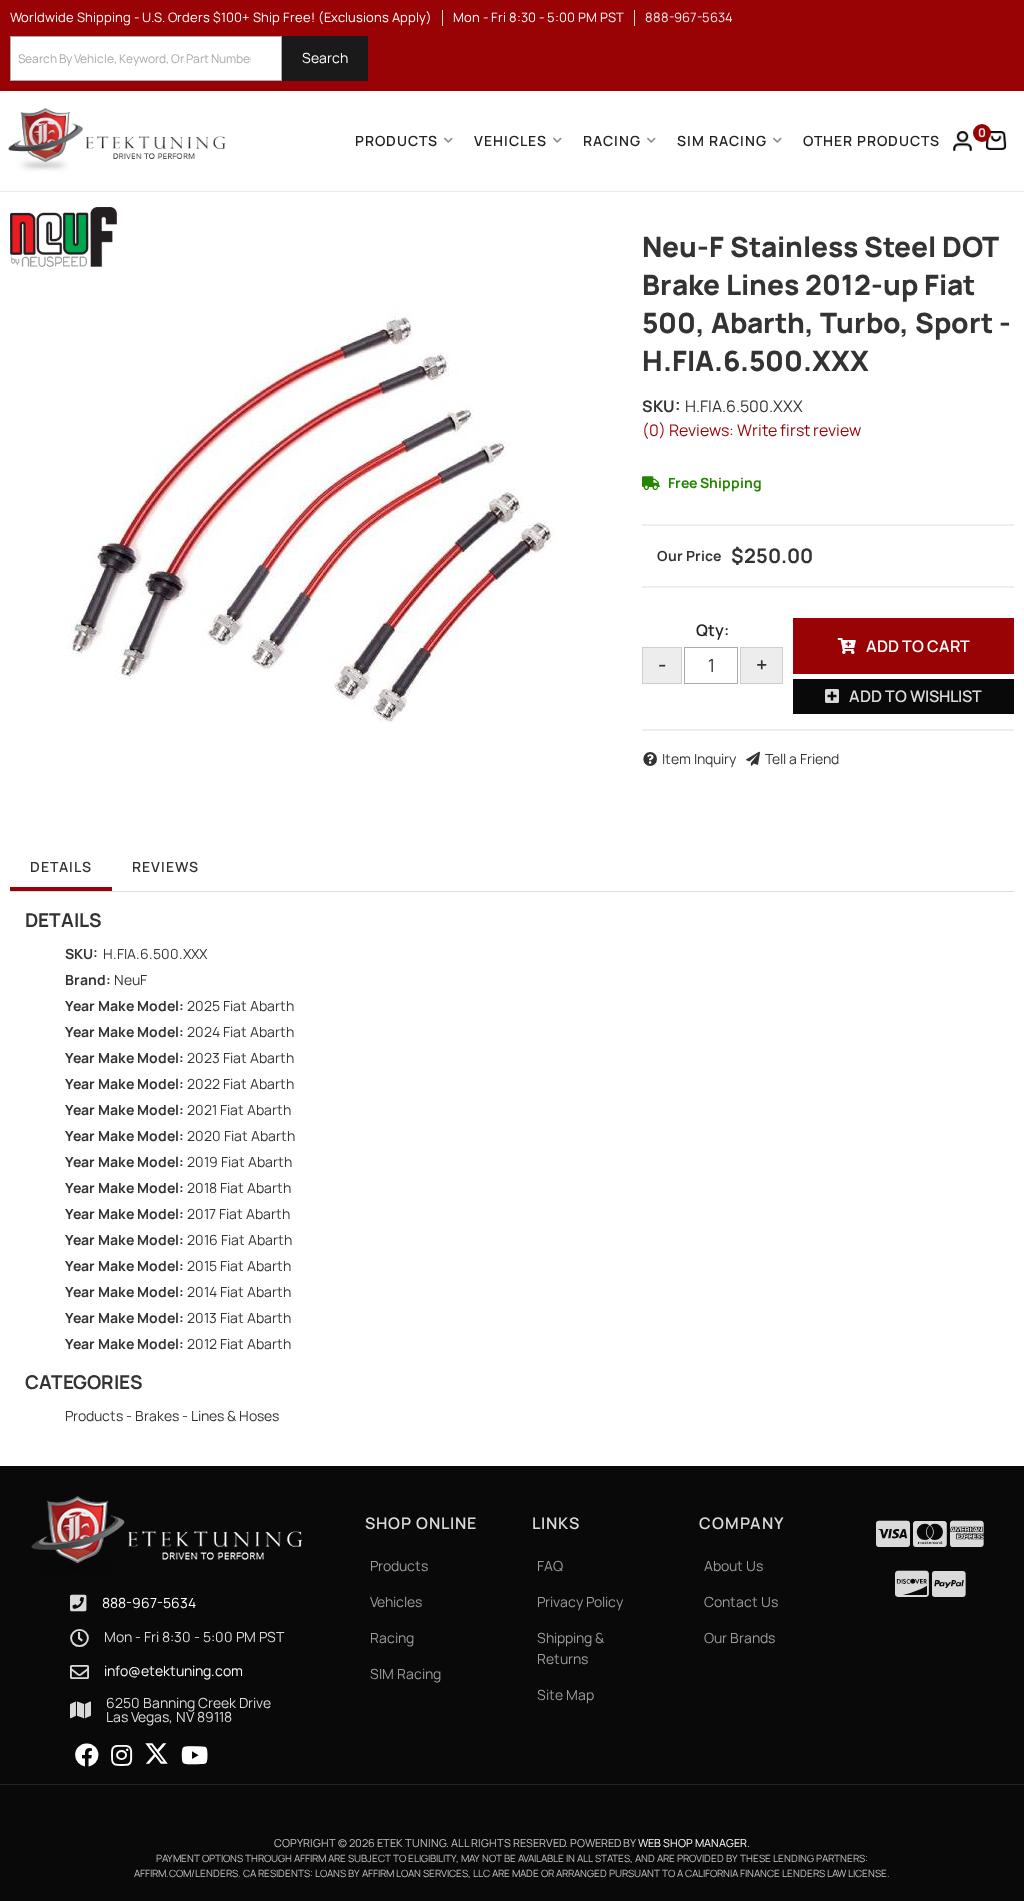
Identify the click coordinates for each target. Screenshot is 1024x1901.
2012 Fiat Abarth (239, 1343)
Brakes (157, 1415)
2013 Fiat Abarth (239, 1317)
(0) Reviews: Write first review (751, 430)
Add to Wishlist (915, 696)
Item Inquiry (699, 758)
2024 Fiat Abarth (240, 1031)
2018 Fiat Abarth (239, 1187)
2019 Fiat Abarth (239, 1161)
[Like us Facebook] (87, 1756)
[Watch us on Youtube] (194, 1756)
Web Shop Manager (692, 1842)
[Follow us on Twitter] (156, 1754)
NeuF (130, 979)
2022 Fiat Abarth (240, 1083)
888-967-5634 (149, 1602)
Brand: (88, 979)
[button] (189, 58)
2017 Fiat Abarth (238, 1213)
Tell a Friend (802, 758)
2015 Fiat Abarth (239, 1265)
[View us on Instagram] (121, 1756)
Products (94, 1415)
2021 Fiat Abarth (239, 1109)
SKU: (661, 406)
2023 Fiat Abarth (240, 1057)
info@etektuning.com (173, 1671)
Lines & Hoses (235, 1415)
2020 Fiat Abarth (241, 1135)
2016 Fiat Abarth (239, 1239)
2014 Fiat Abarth (239, 1291)
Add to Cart (918, 646)
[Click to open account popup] (963, 141)
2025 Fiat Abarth (240, 1005)
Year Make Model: (124, 1005)
